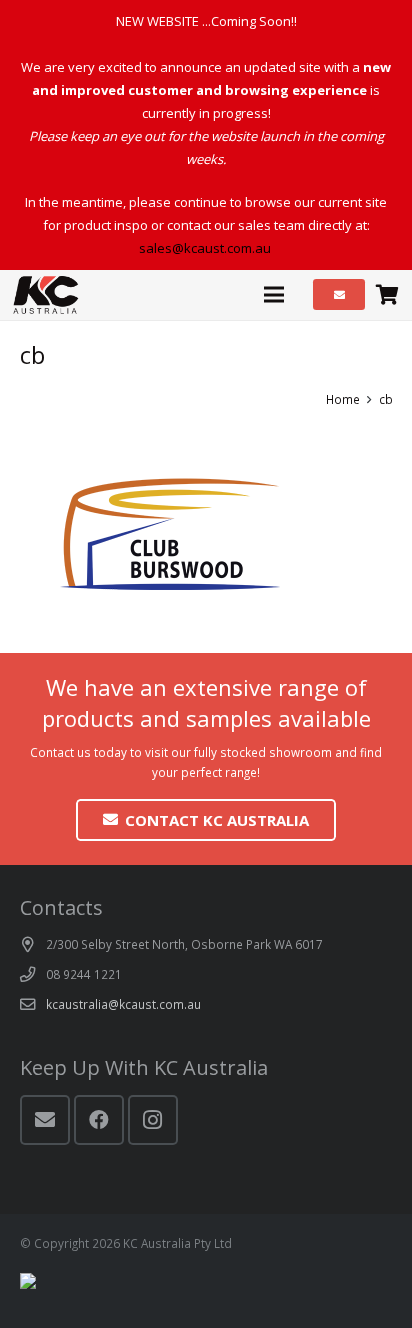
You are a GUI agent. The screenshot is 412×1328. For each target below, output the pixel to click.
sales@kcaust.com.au (206, 248)
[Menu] (274, 295)
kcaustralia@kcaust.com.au (123, 1004)
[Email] (45, 1120)
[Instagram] (153, 1120)
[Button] (339, 294)
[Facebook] (99, 1120)
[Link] (46, 295)
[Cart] (387, 295)
